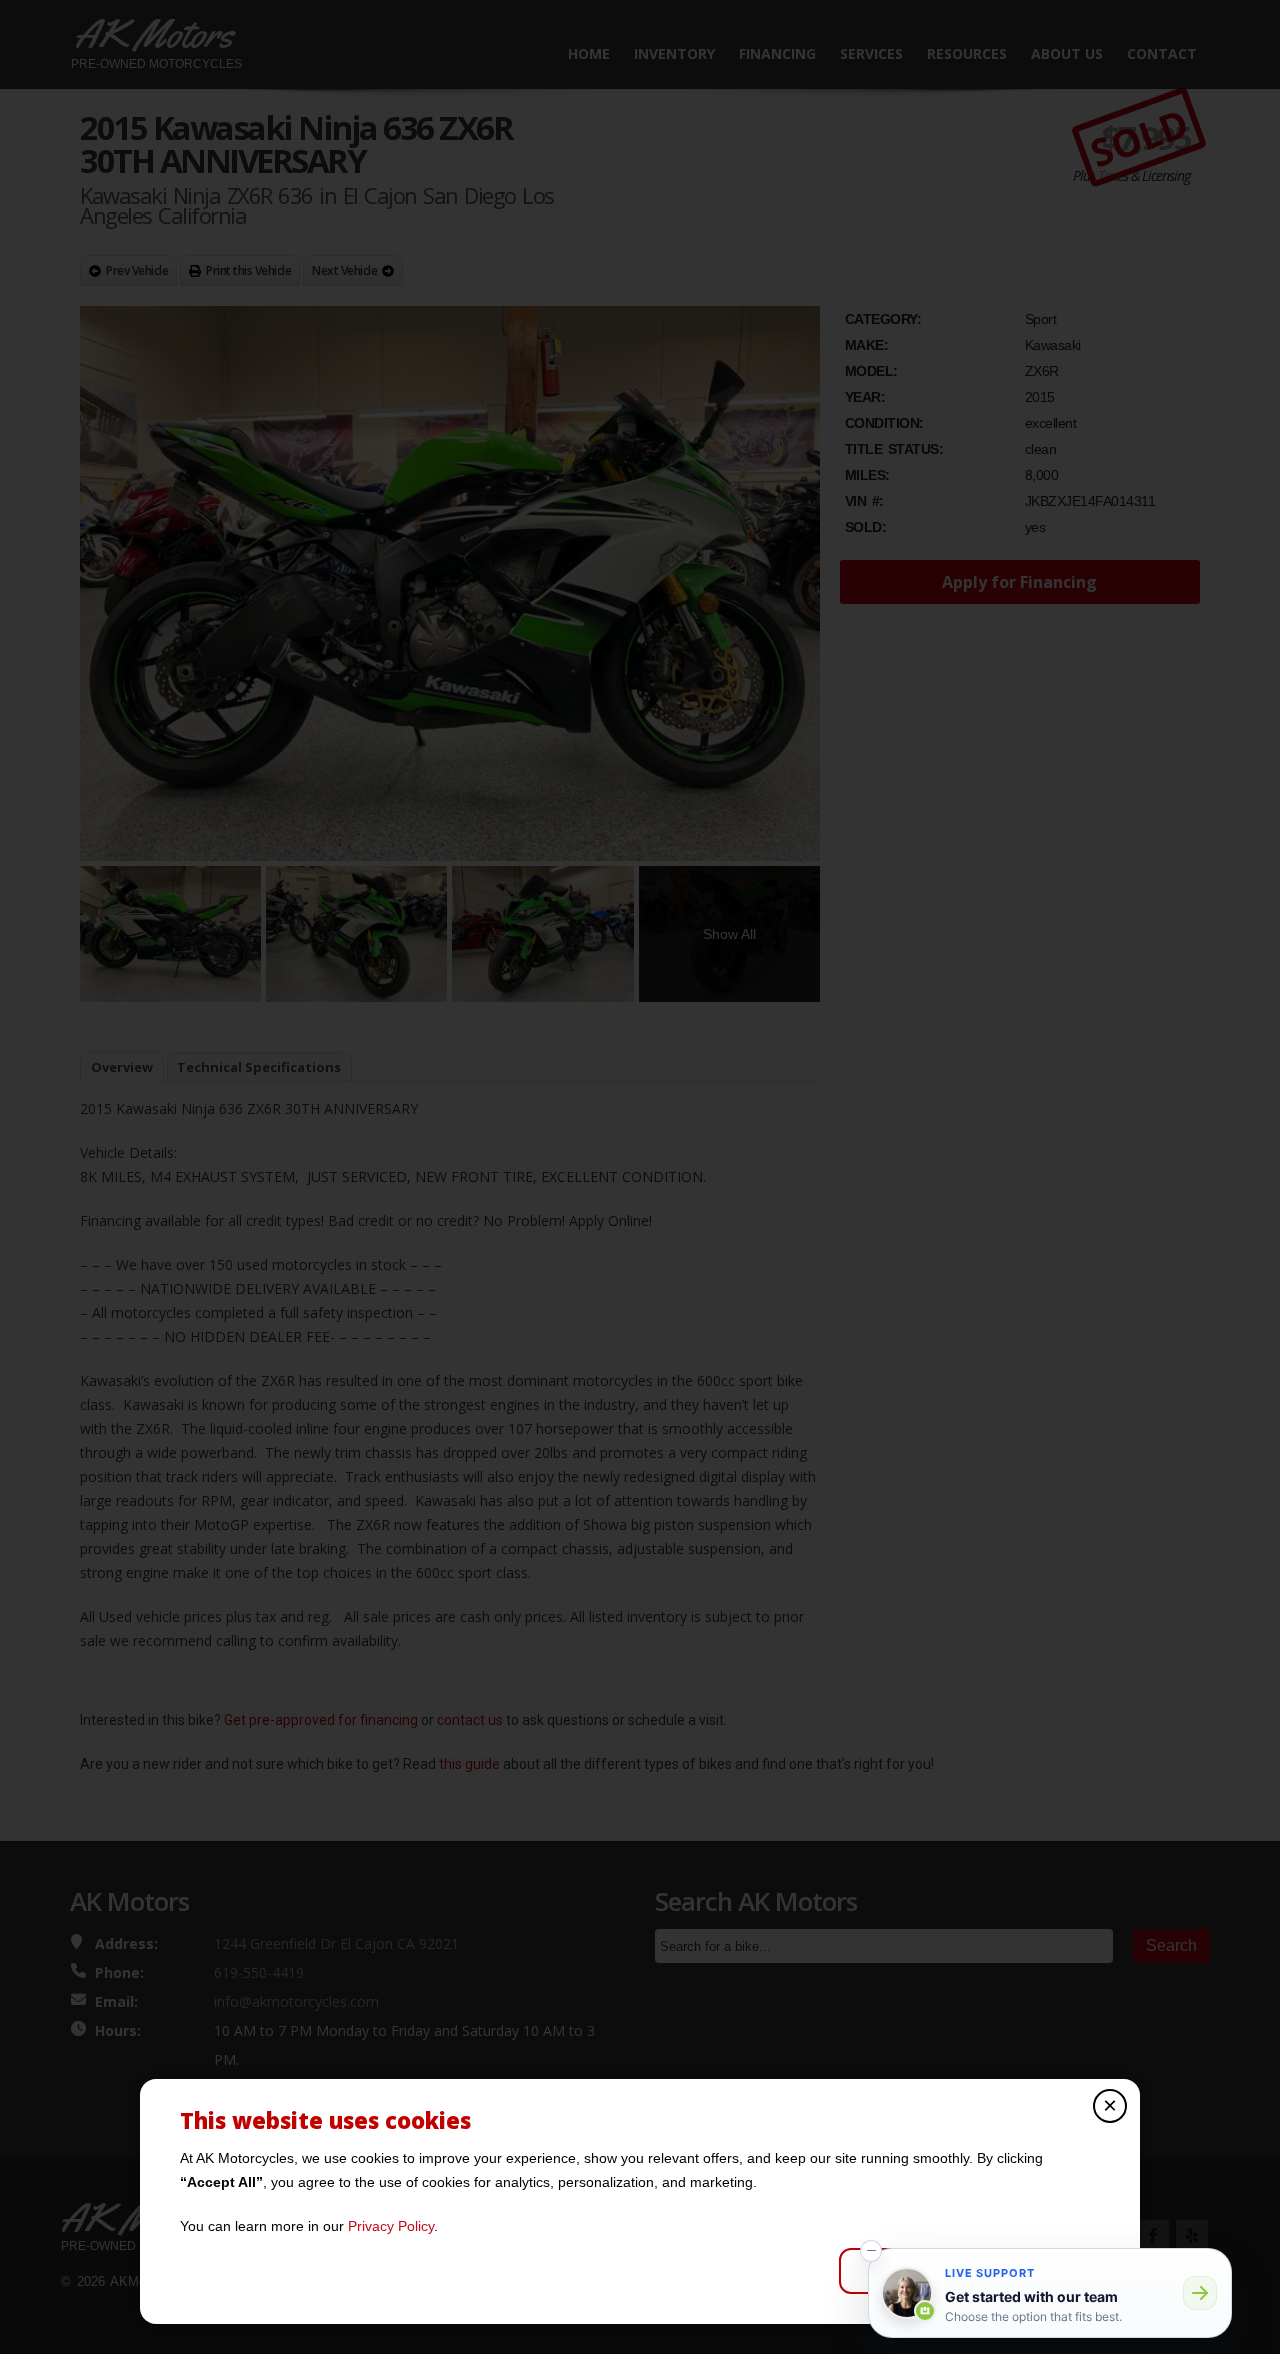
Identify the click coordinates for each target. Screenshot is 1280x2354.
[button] (871, 2251)
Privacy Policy (391, 2226)
